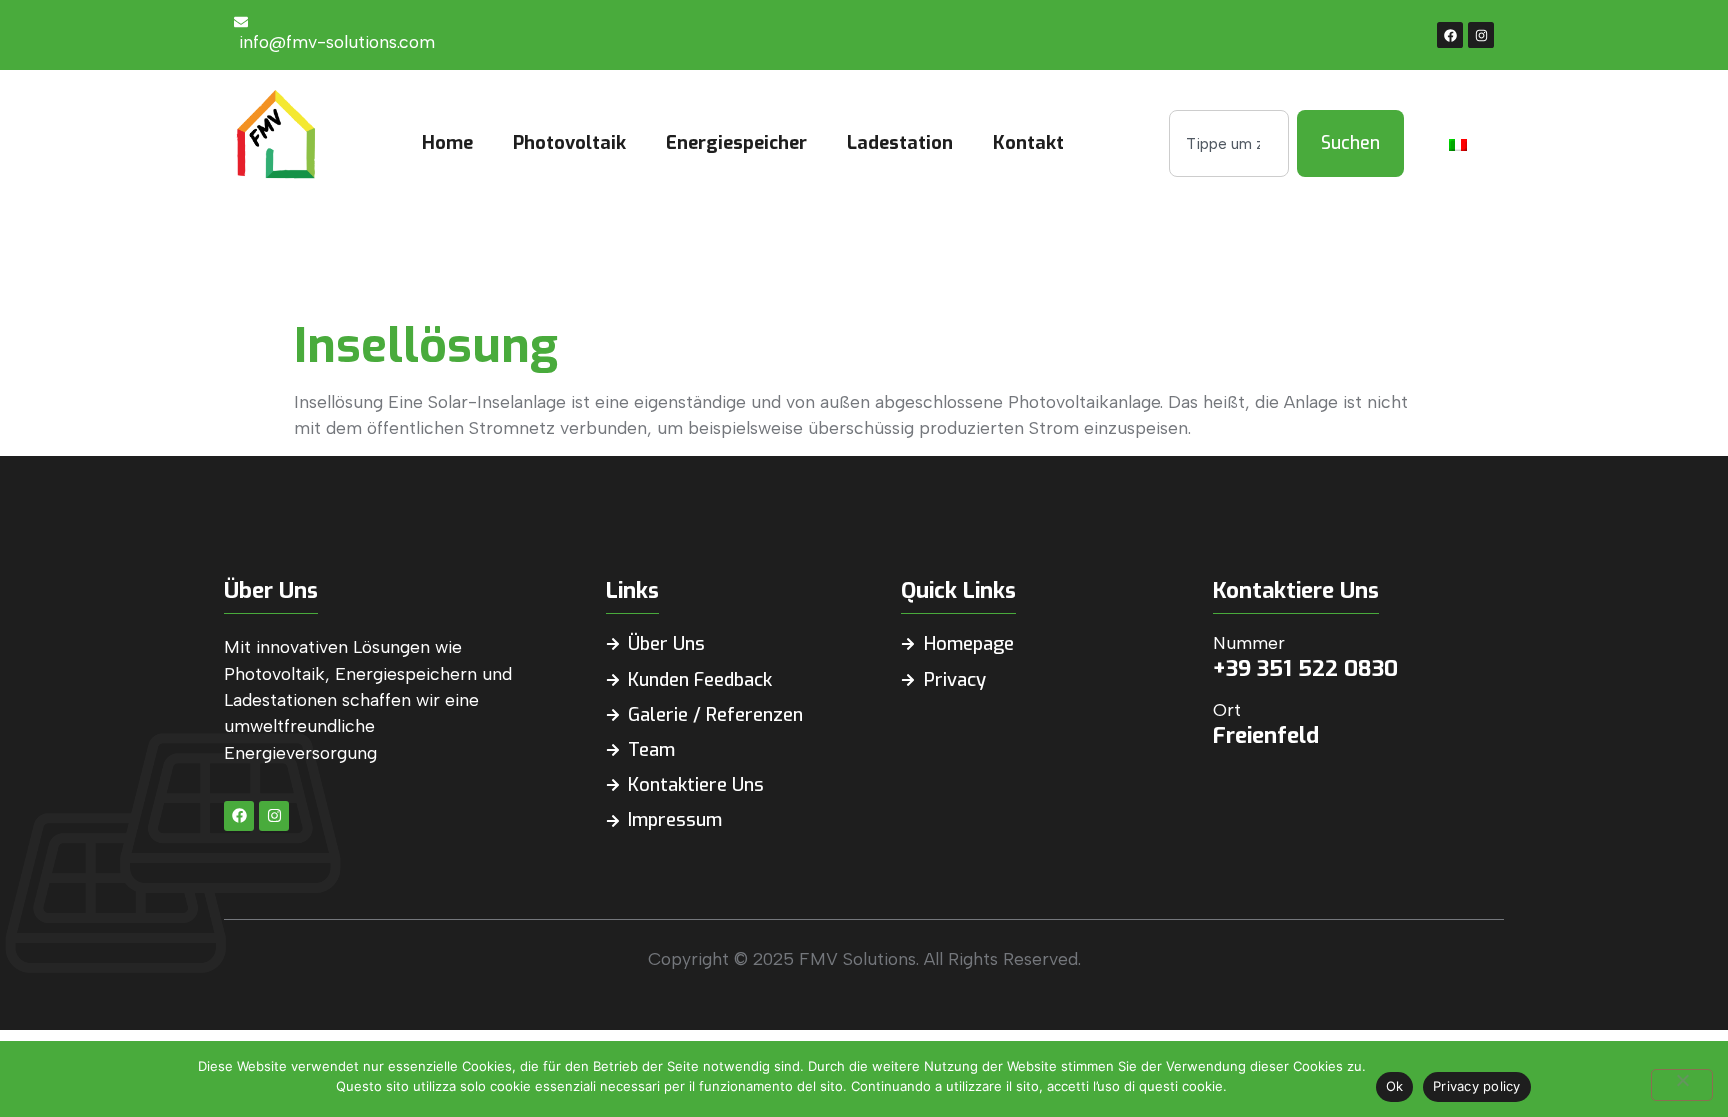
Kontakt (1028, 143)
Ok (1395, 1086)
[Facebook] (1450, 35)
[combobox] (1229, 143)
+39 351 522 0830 (1305, 668)
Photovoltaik (569, 143)
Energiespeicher (736, 143)
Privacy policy (1477, 1086)
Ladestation (900, 143)
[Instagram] (1481, 35)
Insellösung (426, 346)
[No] (1682, 1085)
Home (447, 143)
